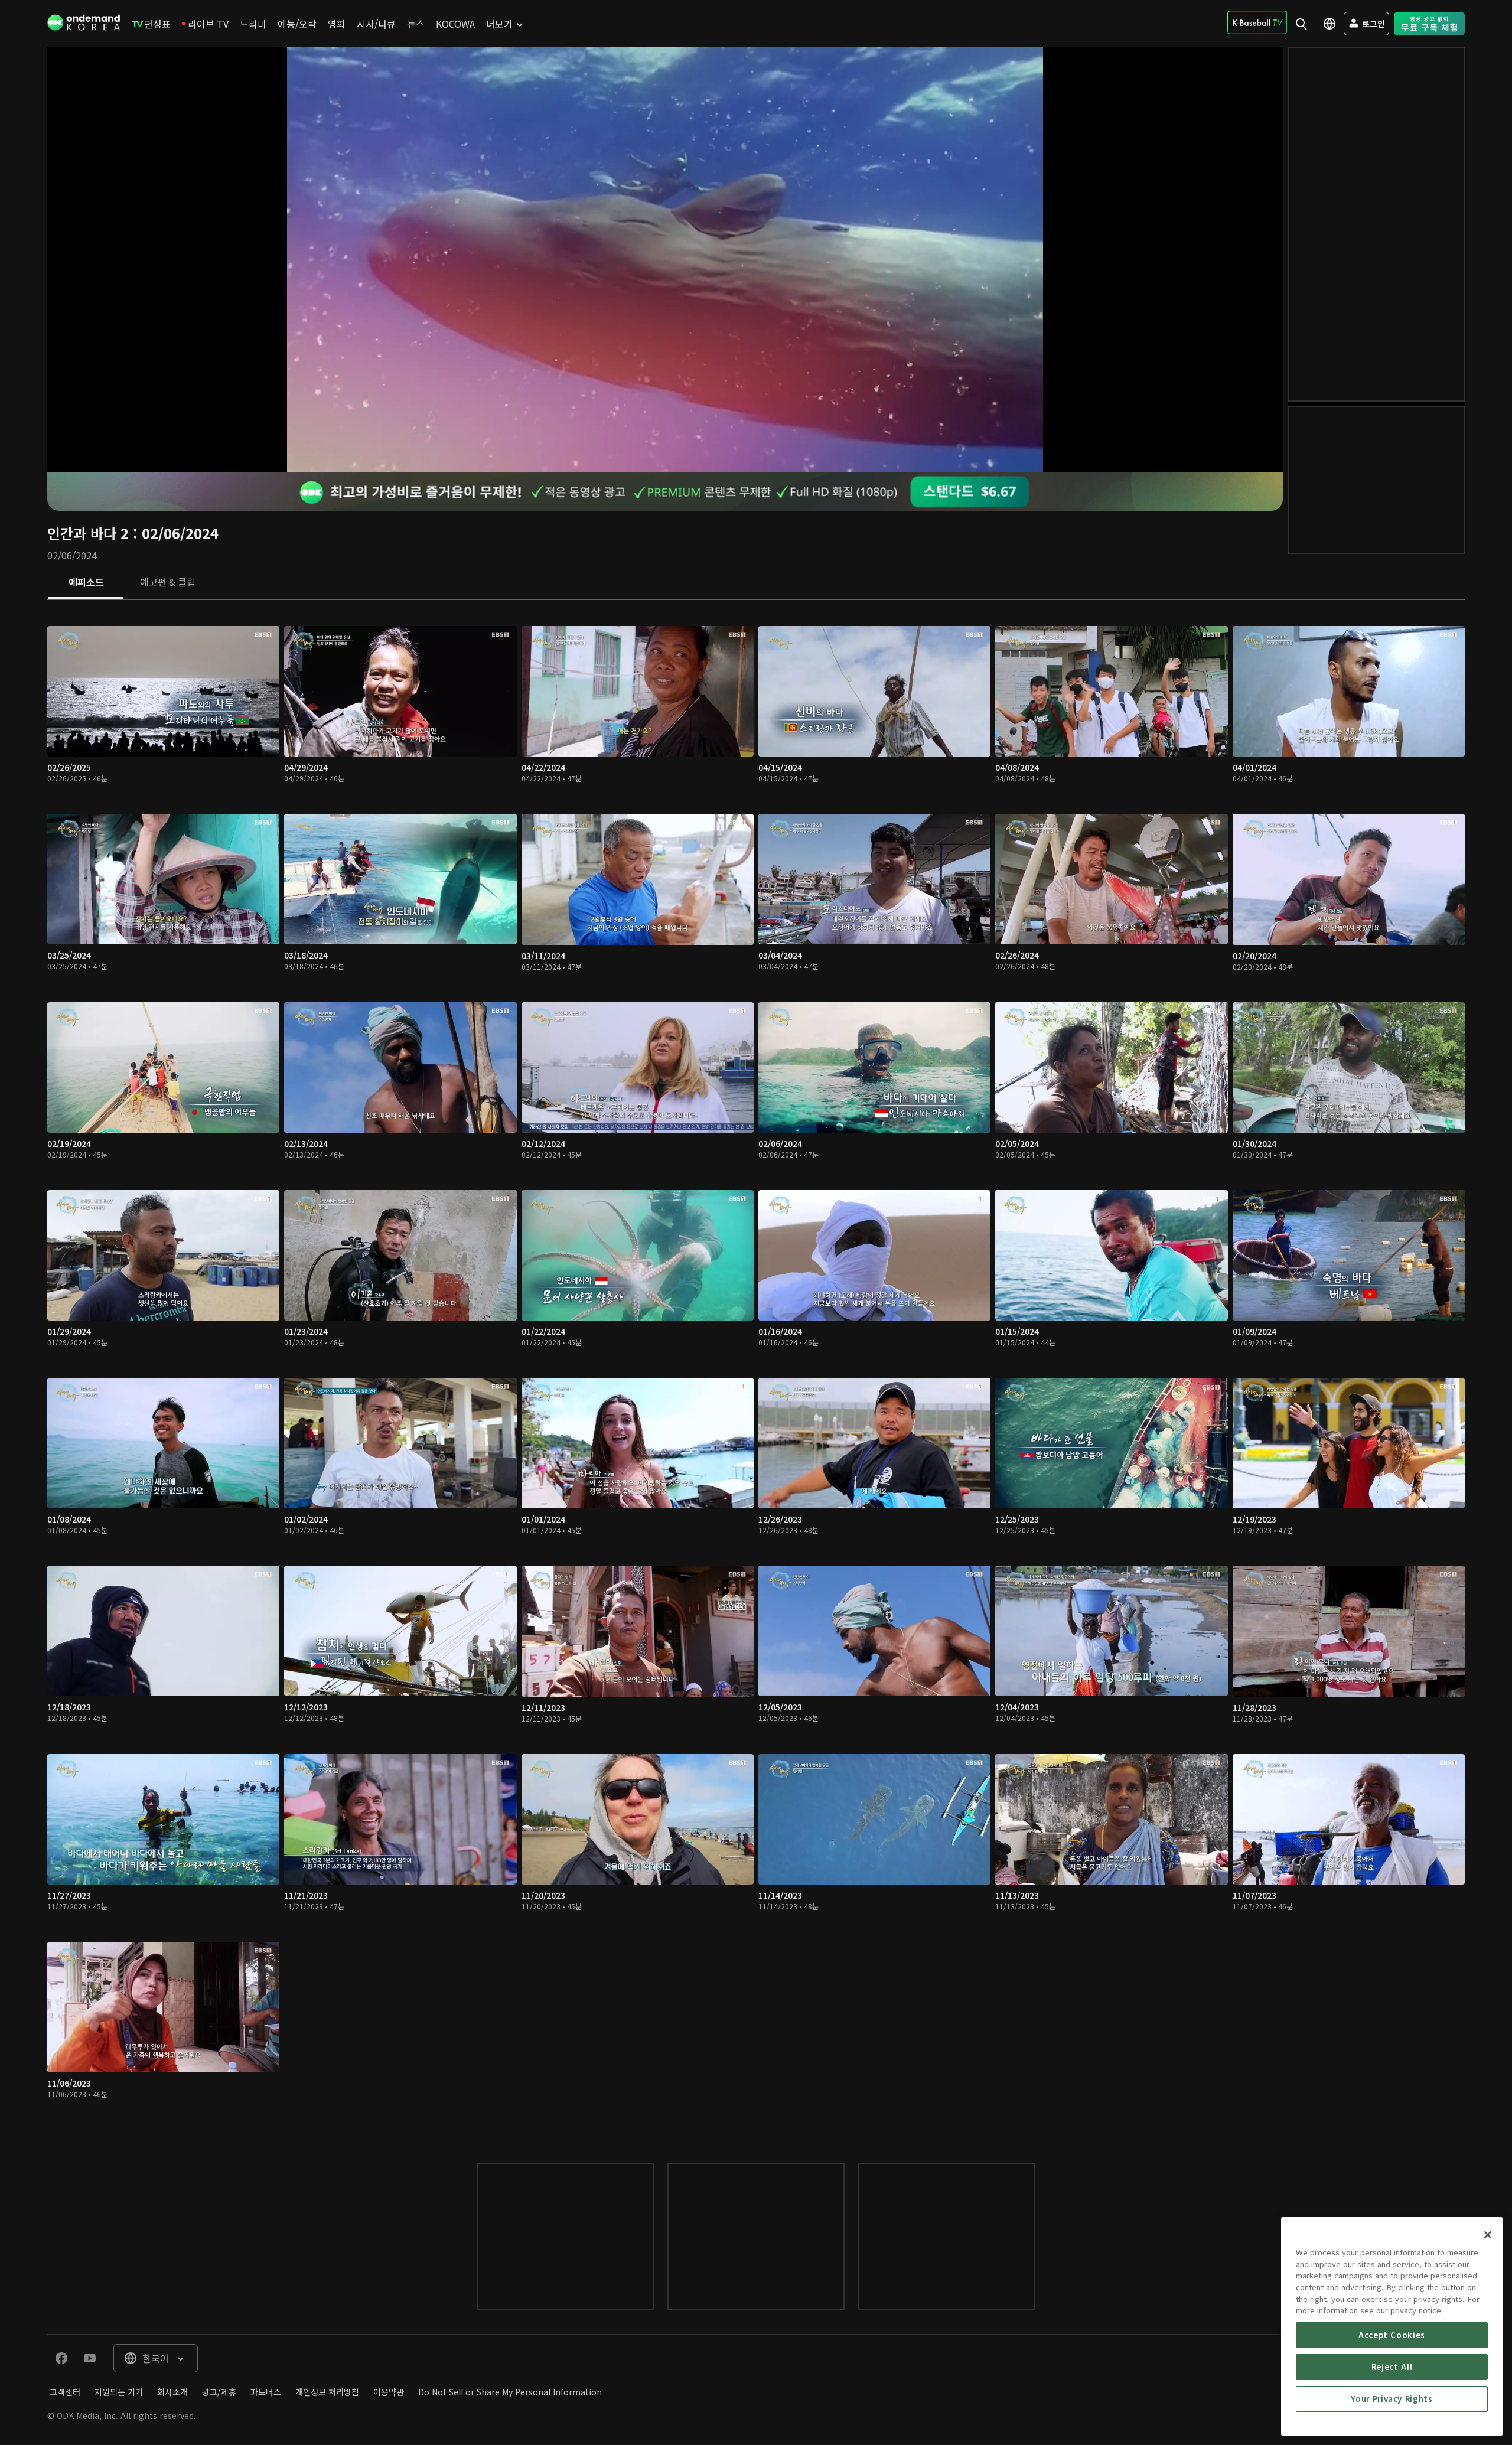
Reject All (1392, 2367)
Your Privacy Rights (1392, 2399)
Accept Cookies (1392, 2335)
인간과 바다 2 (88, 533)
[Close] (1488, 2235)
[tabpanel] (756, 1370)
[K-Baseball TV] (1257, 22)
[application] (665, 260)
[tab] (86, 583)
